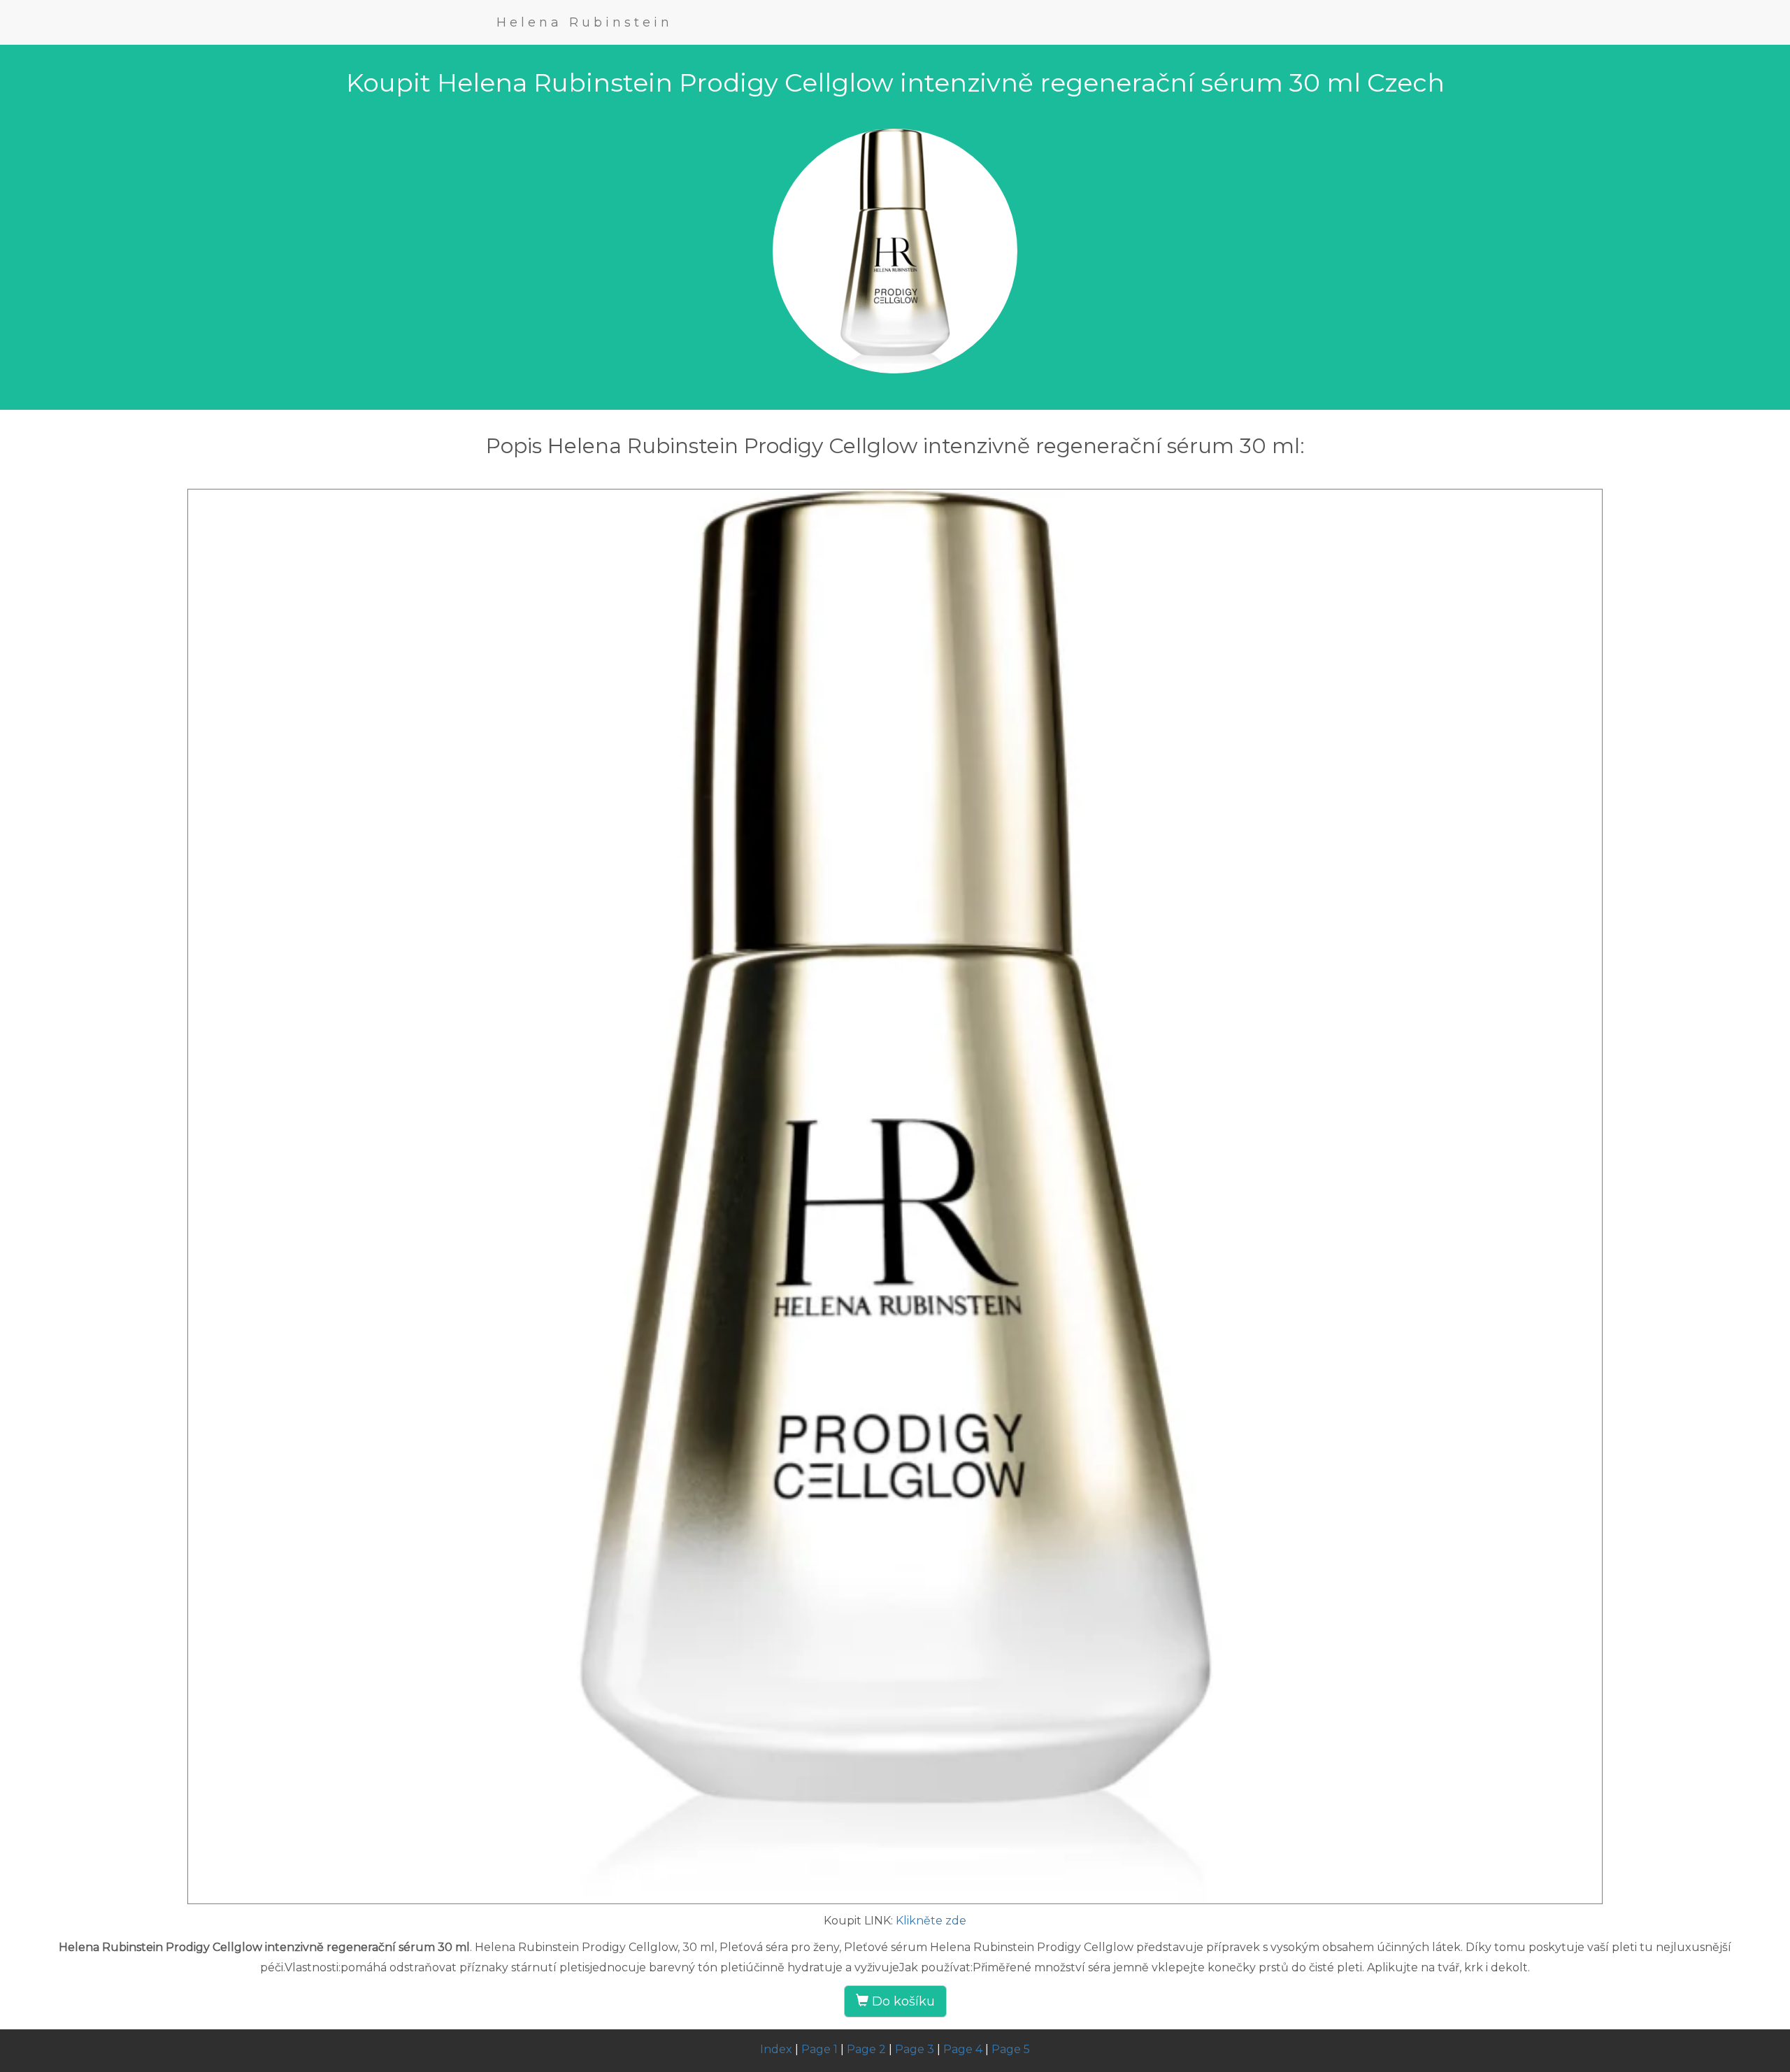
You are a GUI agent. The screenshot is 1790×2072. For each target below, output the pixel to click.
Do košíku (902, 2001)
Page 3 (915, 2049)
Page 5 (1011, 2049)
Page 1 (819, 2049)
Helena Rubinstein (585, 22)
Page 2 (866, 2049)
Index (776, 2049)
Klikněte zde (931, 1921)
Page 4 (963, 2049)
